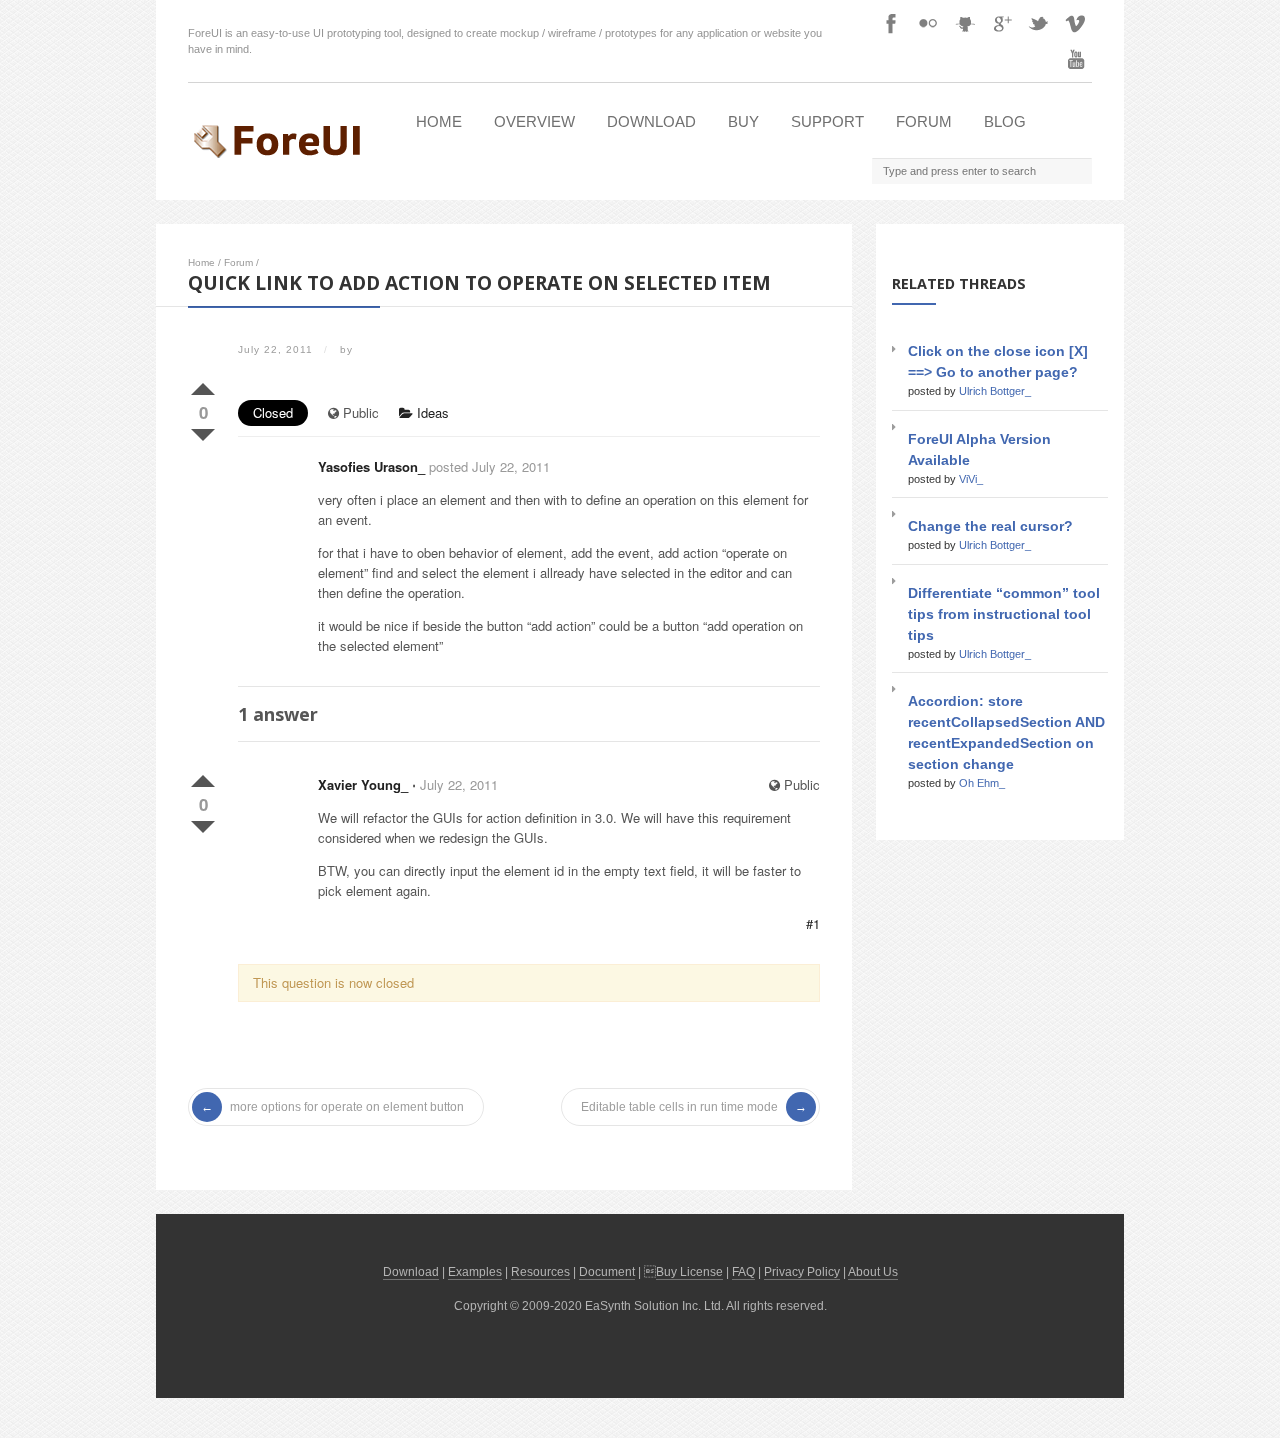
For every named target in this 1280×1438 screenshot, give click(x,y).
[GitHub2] (965, 23)
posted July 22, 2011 (489, 466)
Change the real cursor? (990, 526)
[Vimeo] (1076, 23)
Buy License (689, 1272)
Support (827, 121)
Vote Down (203, 431)
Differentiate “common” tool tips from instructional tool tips (1004, 614)
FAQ (743, 1272)
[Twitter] (1039, 23)
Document (607, 1272)
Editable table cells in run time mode (679, 1107)
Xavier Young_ (363, 784)
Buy (743, 121)
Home (439, 121)
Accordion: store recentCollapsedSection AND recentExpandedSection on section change (1006, 732)
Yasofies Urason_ (371, 466)
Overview (534, 121)
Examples (475, 1272)
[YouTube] (1076, 59)
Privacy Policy (802, 1272)
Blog (1005, 121)
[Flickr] (928, 23)
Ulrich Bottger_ (995, 391)
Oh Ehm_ (982, 783)
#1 (813, 923)
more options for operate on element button (347, 1107)
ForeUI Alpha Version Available (979, 449)
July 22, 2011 (459, 784)
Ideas (431, 412)
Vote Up (203, 385)
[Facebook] (891, 23)
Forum (924, 121)
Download (651, 121)
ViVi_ (971, 479)
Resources (540, 1272)
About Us (873, 1272)
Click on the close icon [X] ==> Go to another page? (998, 361)
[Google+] (1002, 23)
